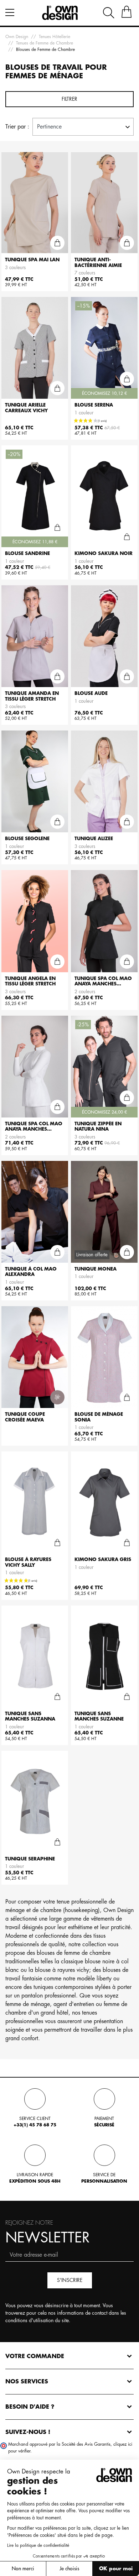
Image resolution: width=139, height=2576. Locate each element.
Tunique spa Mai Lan (32, 260)
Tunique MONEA (96, 1269)
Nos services (27, 2382)
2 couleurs (85, 992)
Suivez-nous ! (28, 2432)
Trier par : (17, 127)
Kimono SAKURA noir (104, 553)
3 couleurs (15, 268)
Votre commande (35, 2356)
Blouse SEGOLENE (27, 839)
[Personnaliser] (57, 1397)
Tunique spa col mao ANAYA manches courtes (103, 984)
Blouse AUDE (91, 693)
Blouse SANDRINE (27, 553)
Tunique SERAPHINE (30, 1859)
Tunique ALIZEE (94, 839)
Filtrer (69, 99)
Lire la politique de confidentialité (38, 2545)
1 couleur (84, 413)
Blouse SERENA (94, 405)
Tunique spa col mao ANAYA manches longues (34, 1129)
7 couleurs (85, 273)
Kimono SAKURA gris (103, 1559)
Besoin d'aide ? (30, 2407)
